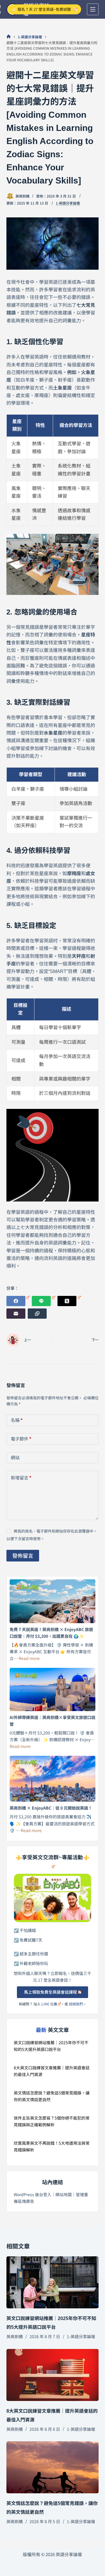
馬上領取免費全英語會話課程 (50, 1992)
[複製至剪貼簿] (37, 1314)
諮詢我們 (76, 2004)
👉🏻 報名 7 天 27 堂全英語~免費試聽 (41, 9)
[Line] (43, 1301)
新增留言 (21, 1477)
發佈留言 (23, 1555)
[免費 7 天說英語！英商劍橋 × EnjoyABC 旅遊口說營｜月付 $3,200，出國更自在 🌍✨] (53, 1601)
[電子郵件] (16, 1314)
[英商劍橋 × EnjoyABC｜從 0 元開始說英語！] (53, 1779)
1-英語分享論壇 (68, 203)
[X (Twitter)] (69, 1301)
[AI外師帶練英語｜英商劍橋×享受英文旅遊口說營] (53, 1689)
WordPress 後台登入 (33, 2194)
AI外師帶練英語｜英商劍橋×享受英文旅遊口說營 (52, 1721)
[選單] (93, 9)
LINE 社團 (49, 2004)
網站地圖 (64, 2194)
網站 (15, 1457)
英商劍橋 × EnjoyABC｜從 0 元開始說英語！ (51, 1808)
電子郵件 (21, 1439)
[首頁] (9, 37)
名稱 (17, 1420)
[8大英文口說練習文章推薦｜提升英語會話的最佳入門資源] (53, 2375)
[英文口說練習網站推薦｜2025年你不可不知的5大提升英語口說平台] (53, 2282)
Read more (29, 1658)
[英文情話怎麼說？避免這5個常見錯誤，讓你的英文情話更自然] (53, 2467)
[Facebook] (18, 1301)
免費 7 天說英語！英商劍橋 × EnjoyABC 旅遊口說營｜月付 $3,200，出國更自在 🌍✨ (51, 1633)
